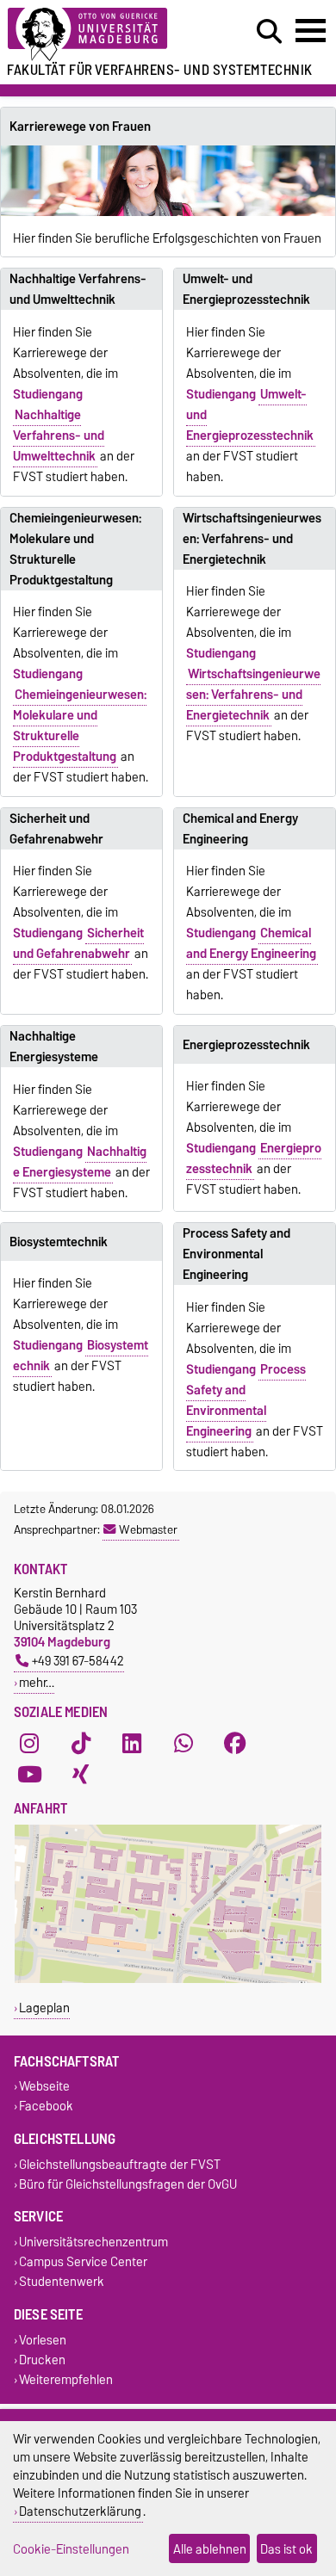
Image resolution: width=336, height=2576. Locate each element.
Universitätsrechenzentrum (93, 2242)
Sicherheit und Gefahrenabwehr (56, 829)
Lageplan (44, 2008)
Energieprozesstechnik (246, 1045)
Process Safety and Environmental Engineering (236, 1254)
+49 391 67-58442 (78, 1661)
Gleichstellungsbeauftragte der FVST (120, 2164)
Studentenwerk (62, 2282)
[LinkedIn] (132, 1743)
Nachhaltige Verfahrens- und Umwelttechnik (78, 289)
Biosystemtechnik (59, 1242)
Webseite (44, 2087)
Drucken (42, 2360)
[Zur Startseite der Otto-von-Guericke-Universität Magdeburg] (103, 35)
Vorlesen (43, 2340)
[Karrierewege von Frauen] (168, 181)
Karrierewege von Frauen (80, 127)
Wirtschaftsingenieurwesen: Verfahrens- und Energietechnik (252, 539)
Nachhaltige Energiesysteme (54, 1047)
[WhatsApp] (184, 1743)
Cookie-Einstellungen (71, 2549)
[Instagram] (29, 1743)
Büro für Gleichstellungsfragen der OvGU (128, 2184)
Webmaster (148, 1529)
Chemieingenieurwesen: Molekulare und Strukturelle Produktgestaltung (75, 549)
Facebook (46, 2107)
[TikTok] (81, 1743)
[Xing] (81, 1774)
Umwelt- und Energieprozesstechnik (246, 289)
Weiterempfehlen (66, 2379)
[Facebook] (235, 1743)
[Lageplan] (168, 1979)
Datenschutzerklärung (80, 2511)
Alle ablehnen (210, 2549)
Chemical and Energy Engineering (240, 829)
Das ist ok (286, 2549)
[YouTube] (29, 1774)
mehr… (37, 1682)
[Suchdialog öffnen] (269, 32)
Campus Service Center (83, 2262)
